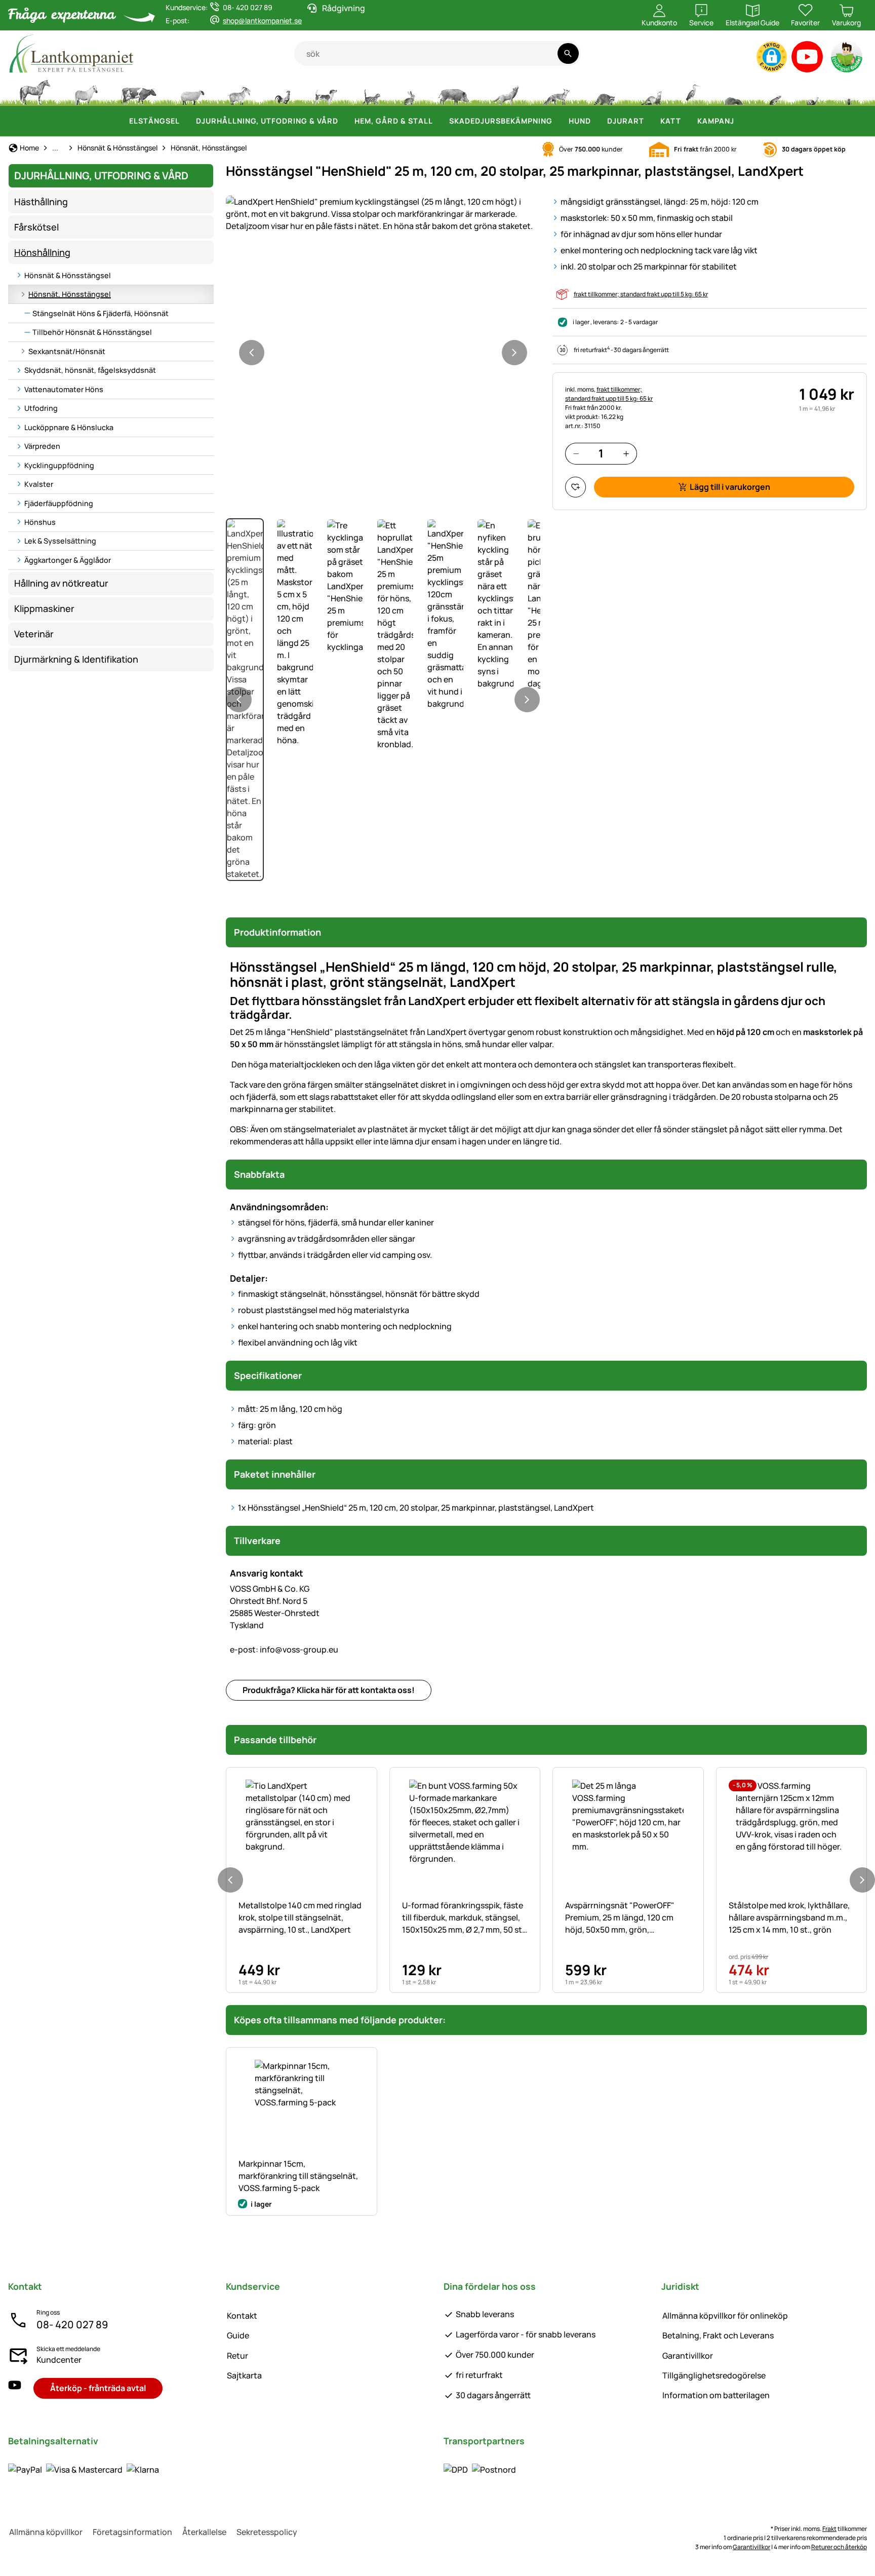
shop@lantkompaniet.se (262, 21)
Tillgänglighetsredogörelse (714, 2375)
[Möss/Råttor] (775, 91)
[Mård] (650, 91)
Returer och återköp (839, 2547)
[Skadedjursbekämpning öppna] (559, 121)
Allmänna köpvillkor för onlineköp (725, 2316)
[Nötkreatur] (139, 91)
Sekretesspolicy (267, 2532)
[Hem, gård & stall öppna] (439, 121)
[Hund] (326, 91)
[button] (772, 57)
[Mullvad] (734, 91)
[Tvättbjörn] (604, 91)
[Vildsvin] (454, 91)
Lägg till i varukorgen (730, 487)
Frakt (829, 2529)
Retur (237, 2356)
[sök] (568, 53)
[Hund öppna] (597, 121)
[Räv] (556, 91)
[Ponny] (86, 91)
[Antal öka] (626, 454)
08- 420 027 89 (72, 2324)
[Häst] (35, 91)
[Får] (192, 91)
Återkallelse (204, 2532)
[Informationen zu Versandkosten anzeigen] (480, 2469)
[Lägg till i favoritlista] (575, 487)
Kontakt (242, 2316)
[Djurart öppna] (650, 121)
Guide (238, 2335)
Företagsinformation (132, 2532)
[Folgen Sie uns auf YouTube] (15, 2388)
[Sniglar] (813, 91)
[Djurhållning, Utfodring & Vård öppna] (344, 121)
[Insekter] (849, 91)
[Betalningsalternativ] (84, 2469)
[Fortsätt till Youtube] (807, 59)
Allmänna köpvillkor (46, 2532)
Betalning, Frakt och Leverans (718, 2335)
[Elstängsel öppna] (186, 121)
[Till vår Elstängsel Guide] (847, 59)
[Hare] (409, 91)
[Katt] (370, 91)
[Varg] (506, 91)
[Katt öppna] (687, 121)
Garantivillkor (688, 2356)
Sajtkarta (244, 2375)
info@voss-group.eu (284, 1649)
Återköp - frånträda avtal (98, 2388)
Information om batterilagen (716, 2395)
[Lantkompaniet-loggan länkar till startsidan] (151, 53)
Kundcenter (59, 2360)
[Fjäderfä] (283, 91)
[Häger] (693, 91)
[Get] (240, 91)
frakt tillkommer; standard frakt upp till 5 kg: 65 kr (641, 294)
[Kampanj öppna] (740, 121)
